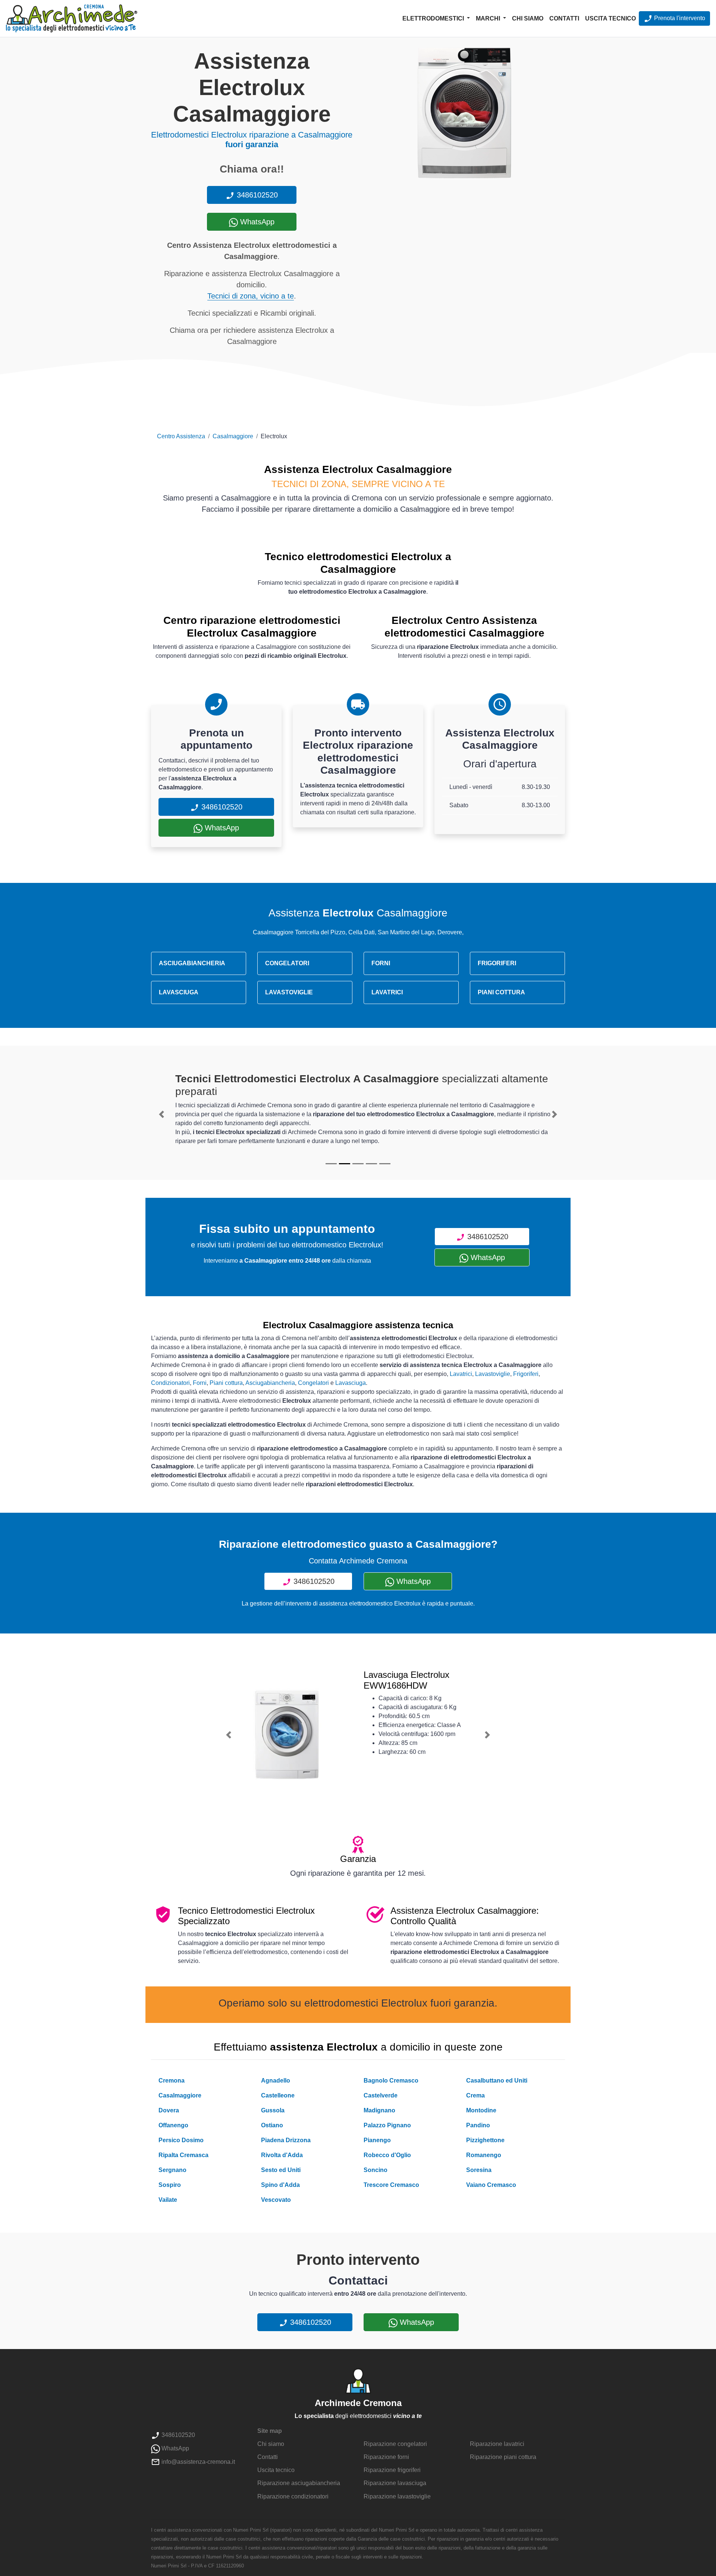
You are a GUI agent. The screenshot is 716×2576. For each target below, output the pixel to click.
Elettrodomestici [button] (434, 18)
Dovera (169, 2110)
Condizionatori (170, 1383)
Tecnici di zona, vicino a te (251, 296)
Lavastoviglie (493, 1374)
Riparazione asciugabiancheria (299, 2483)
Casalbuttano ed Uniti (497, 2081)
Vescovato (276, 2200)
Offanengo (173, 2125)
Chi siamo (528, 18)
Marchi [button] (489, 18)
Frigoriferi (526, 1374)
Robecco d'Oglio (387, 2155)
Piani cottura (226, 1383)
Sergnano (172, 2170)
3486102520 (256, 195)
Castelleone (278, 2095)
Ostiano (272, 2125)
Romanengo (484, 2155)
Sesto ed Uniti (281, 2170)
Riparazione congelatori (395, 2444)
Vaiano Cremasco (491, 2185)
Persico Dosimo (181, 2140)
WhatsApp (256, 222)
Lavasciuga (351, 1383)
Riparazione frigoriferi (392, 2470)
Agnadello (276, 2081)
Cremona (172, 2081)
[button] (161, 1114)
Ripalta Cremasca (183, 2155)
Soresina (479, 2170)
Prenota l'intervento (679, 18)
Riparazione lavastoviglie (397, 2496)
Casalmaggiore (233, 436)
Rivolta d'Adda (282, 2155)
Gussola (273, 2110)
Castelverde (381, 2095)
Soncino (376, 2170)
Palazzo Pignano (387, 2125)
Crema (475, 2095)
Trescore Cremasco (391, 2185)
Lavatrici (461, 1374)
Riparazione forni (386, 2457)
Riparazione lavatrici (497, 2444)
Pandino (478, 2125)
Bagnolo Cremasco (391, 2081)
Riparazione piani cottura (503, 2457)
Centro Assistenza (181, 436)
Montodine (481, 2110)
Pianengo (377, 2140)
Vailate (168, 2200)
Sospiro (170, 2185)
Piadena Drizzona (286, 2140)
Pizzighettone (485, 2140)
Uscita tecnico (610, 18)
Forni (200, 1383)
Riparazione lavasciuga (395, 2483)
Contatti (564, 18)
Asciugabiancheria (270, 1383)
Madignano (379, 2110)
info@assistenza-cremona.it (197, 2462)
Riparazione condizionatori (293, 2496)
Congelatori (313, 1383)
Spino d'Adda (280, 2185)
